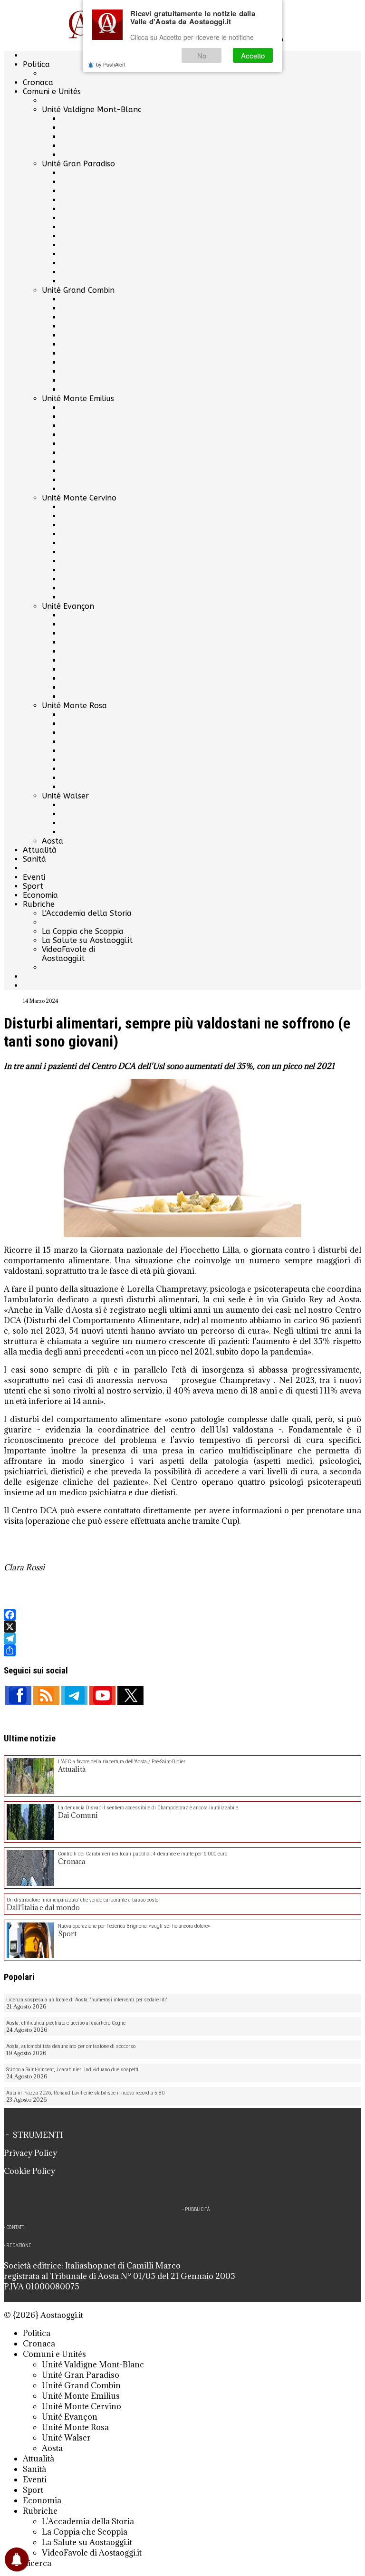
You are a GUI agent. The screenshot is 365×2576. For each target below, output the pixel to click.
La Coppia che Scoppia (83, 931)
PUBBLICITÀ (197, 2209)
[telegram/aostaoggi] (74, 1695)
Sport (33, 886)
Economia (40, 895)
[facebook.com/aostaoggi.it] (18, 1695)
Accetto (253, 55)
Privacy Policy (30, 2153)
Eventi (34, 877)
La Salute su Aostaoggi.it (87, 940)
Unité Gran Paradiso (78, 164)
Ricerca (37, 2563)
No (202, 55)
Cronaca (38, 82)
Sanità (34, 859)
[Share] (182, 1650)
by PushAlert (111, 64)
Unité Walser (65, 796)
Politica (36, 64)
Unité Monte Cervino (79, 498)
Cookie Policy (29, 2171)
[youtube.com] (102, 1695)
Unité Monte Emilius (78, 399)
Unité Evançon (68, 606)
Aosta (53, 841)
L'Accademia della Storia (87, 913)
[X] (182, 1627)
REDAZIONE (19, 2245)
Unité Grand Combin (78, 290)
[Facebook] (182, 1615)
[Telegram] (182, 1639)
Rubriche (39, 904)
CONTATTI (16, 2227)
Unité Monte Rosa (74, 706)
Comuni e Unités (52, 91)
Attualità (40, 850)
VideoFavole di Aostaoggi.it (68, 954)
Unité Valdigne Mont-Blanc (92, 110)
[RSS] (46, 1695)
